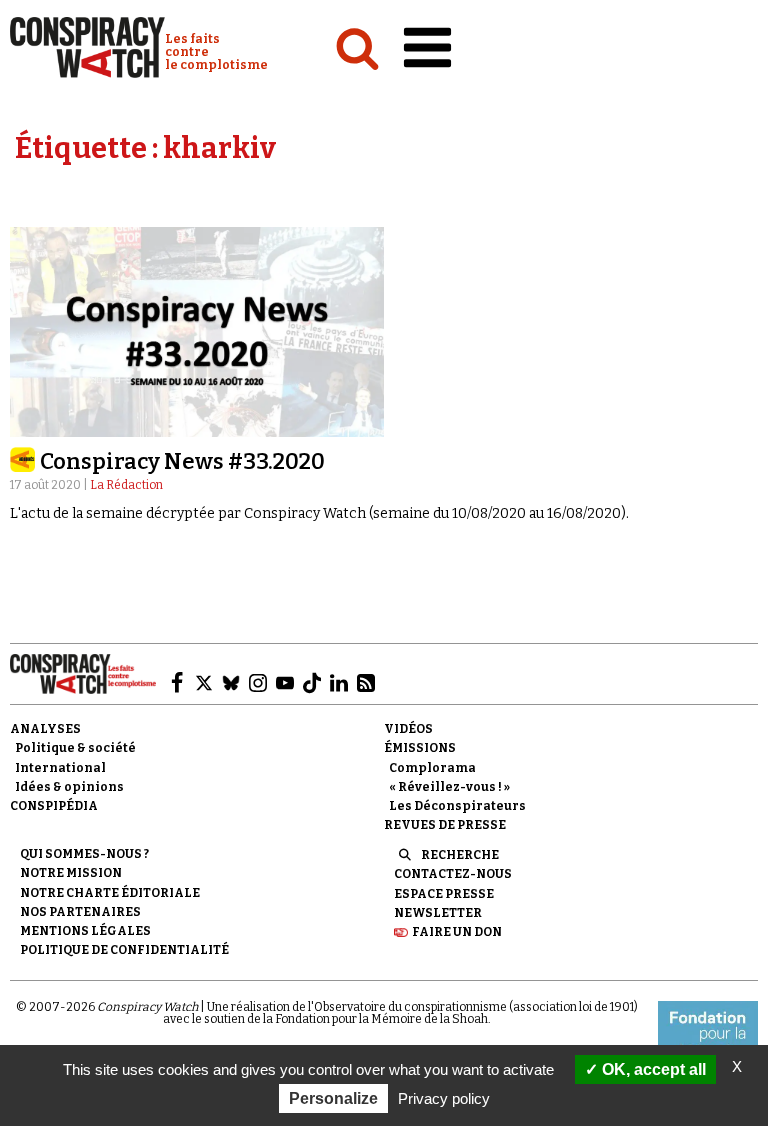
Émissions (420, 748)
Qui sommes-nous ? (84, 854)
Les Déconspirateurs (457, 806)
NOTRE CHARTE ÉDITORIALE (110, 893)
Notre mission (71, 873)
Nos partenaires (80, 912)
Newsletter (438, 913)
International (60, 768)
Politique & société (75, 748)
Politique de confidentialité (124, 950)
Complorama (432, 768)
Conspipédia (54, 806)
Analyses (45, 729)
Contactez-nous (453, 874)
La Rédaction (126, 485)
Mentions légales (85, 931)
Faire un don (457, 932)
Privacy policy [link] (444, 1098)
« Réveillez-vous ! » (449, 787)
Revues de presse (445, 825)
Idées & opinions (69, 787)
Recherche (460, 855)
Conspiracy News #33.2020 (182, 461)
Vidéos (408, 729)
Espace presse (444, 894)
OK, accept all (652, 1069)
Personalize (333, 1098)
